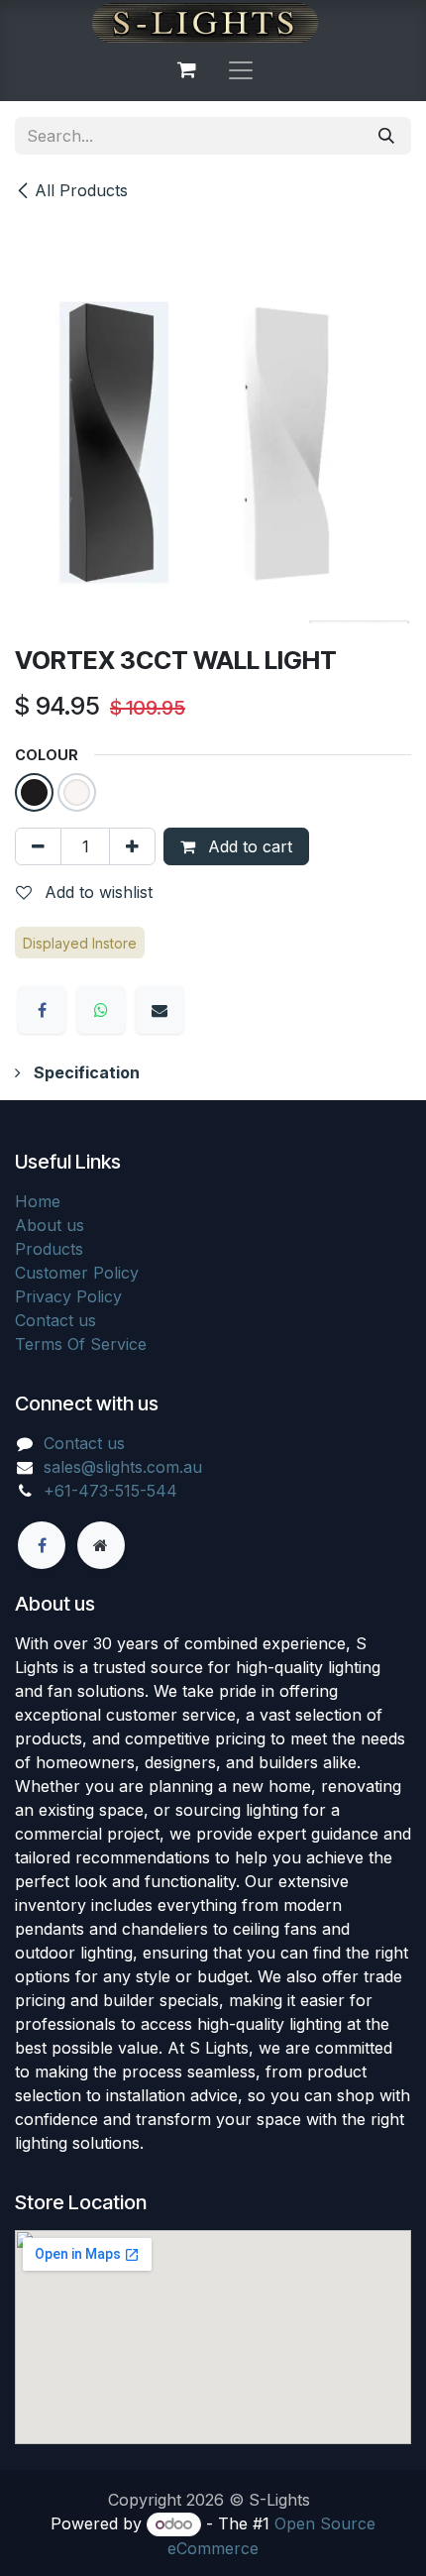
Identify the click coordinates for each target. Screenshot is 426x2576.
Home (38, 1201)
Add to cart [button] (248, 846)
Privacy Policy (68, 1296)
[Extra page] (101, 1545)
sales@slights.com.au (123, 1467)
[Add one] (132, 846)
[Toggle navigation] (241, 69)
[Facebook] (42, 1010)
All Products (81, 190)
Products (49, 1249)
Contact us (55, 1320)
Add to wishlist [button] (96, 892)
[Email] (160, 1010)
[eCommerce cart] (186, 69)
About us (50, 1225)
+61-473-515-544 (110, 1491)
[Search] (386, 136)
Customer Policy (77, 1273)
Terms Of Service (81, 1344)
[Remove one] (38, 846)
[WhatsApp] (101, 1010)
